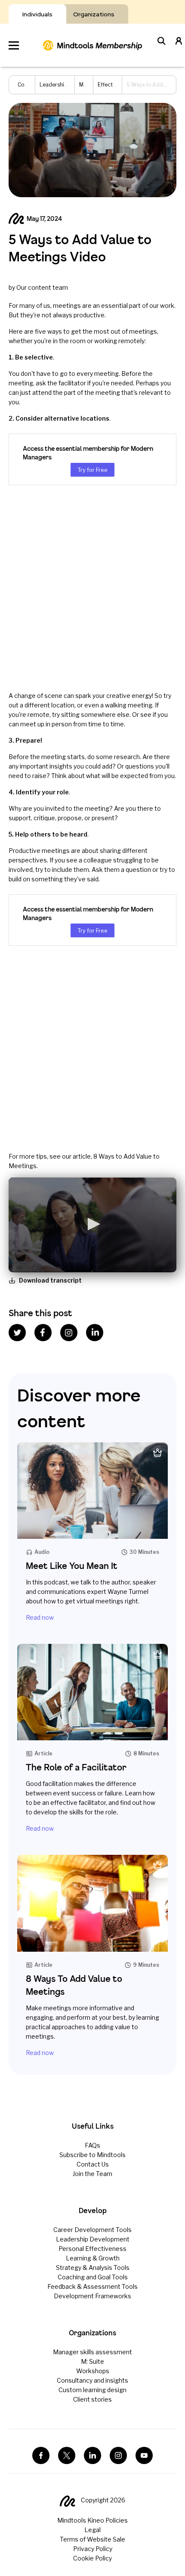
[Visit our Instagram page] (118, 2455)
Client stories (92, 2399)
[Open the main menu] (14, 45)
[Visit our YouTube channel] (144, 2455)
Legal (92, 2530)
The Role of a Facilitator (76, 1767)
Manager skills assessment (92, 2352)
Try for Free (92, 470)
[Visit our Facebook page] (41, 2455)
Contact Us (93, 2164)
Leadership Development (93, 2239)
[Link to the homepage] (92, 45)
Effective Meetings (121, 85)
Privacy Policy (93, 2549)
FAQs (92, 2145)
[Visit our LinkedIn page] (92, 2455)
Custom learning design (92, 2390)
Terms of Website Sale (92, 2539)
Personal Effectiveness (92, 2249)
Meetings (91, 85)
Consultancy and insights (92, 2380)
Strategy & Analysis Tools (93, 2268)
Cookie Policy (92, 2558)
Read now (40, 1617)
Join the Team (92, 2174)
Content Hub (33, 85)
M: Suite (92, 2361)
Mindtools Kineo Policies (92, 2520)
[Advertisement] (92, 588)
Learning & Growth (93, 2258)
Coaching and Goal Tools (93, 2277)
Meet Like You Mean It (72, 1566)
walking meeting (129, 705)
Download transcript (50, 1280)
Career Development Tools (92, 2230)
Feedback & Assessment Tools (92, 2286)
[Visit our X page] (67, 2455)
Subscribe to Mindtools (92, 2155)
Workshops (93, 2371)
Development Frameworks (92, 2296)
